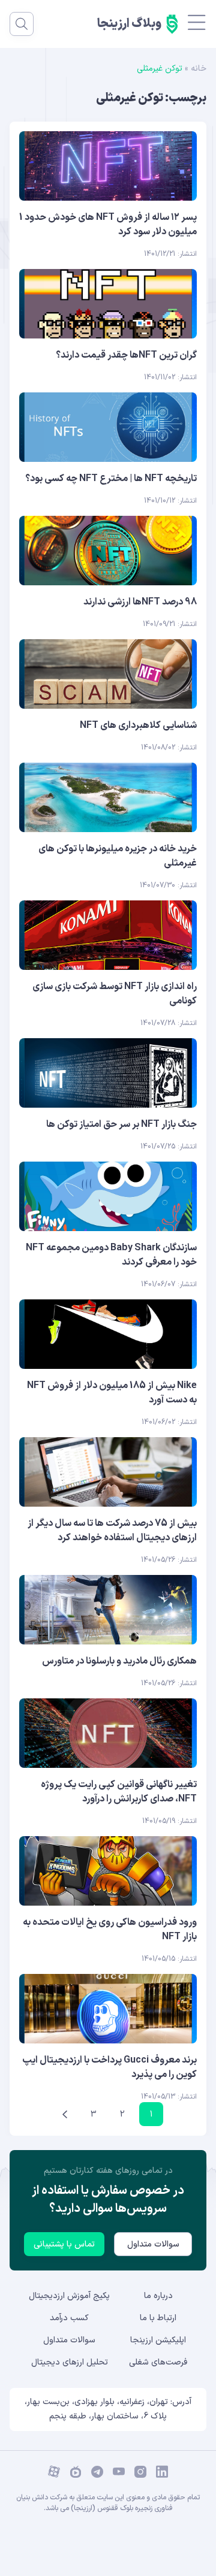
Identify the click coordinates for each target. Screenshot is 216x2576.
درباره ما (158, 2296)
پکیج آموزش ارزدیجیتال (69, 2296)
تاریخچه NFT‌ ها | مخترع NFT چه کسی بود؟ (111, 479)
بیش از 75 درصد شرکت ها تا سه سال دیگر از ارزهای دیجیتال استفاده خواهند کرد (112, 1531)
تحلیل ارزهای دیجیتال (70, 2362)
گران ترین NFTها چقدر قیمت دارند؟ (126, 355)
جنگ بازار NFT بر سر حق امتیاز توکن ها (121, 1124)
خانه (199, 69)
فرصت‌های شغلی (158, 2362)
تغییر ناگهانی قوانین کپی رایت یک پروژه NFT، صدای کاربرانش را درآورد (119, 1792)
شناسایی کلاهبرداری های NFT (138, 725)
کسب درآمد (69, 2318)
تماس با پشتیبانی (64, 2244)
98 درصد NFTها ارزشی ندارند (140, 602)
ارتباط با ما (158, 2318)
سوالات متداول (153, 2244)
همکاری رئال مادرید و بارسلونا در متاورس (119, 1661)
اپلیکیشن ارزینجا (158, 2340)
